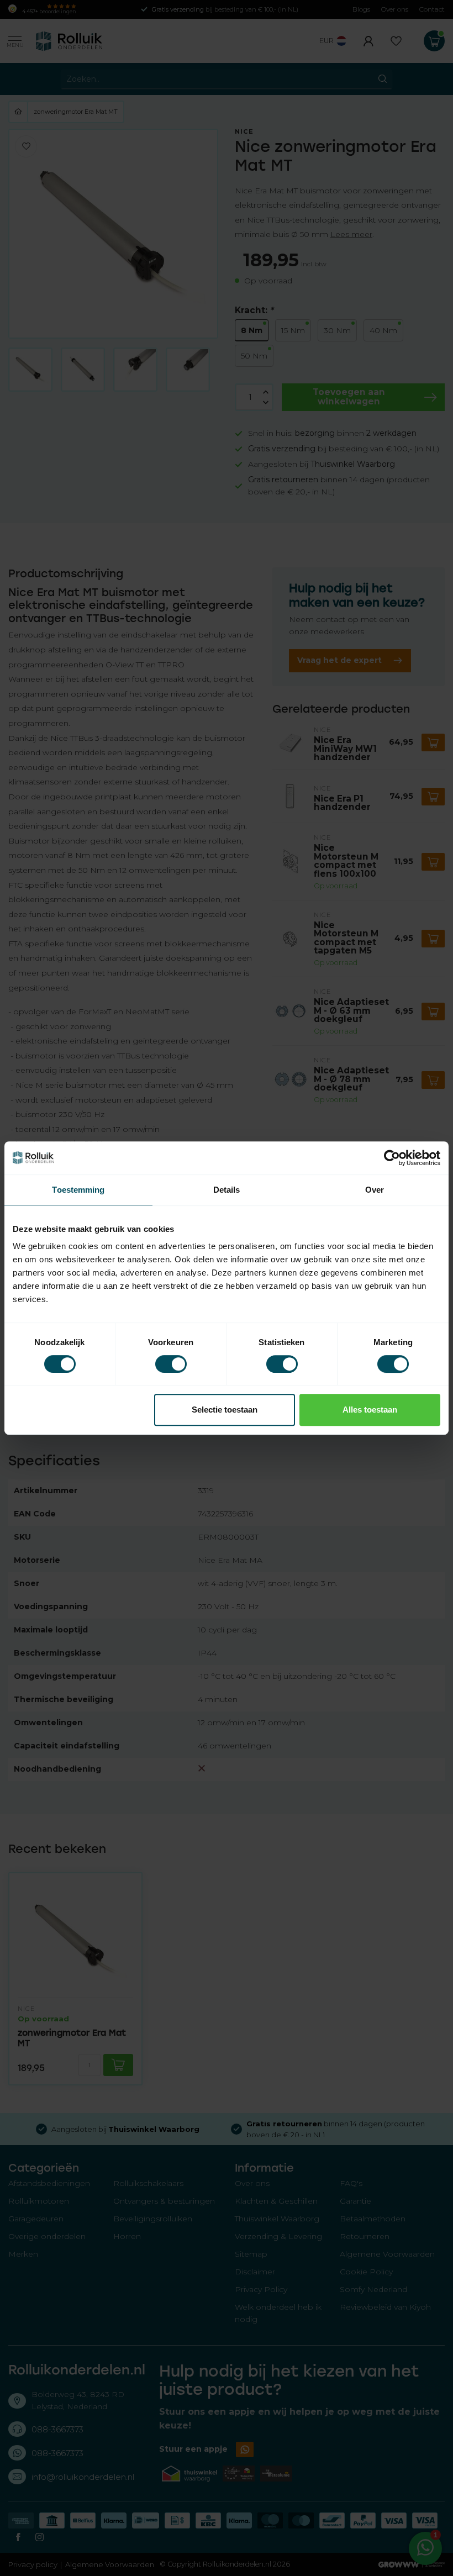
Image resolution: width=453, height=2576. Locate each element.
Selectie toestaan (225, 1410)
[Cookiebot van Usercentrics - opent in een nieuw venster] (392, 1158)
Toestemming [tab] (78, 1190)
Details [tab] (227, 1190)
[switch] (171, 1364)
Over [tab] (375, 1190)
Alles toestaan (370, 1410)
